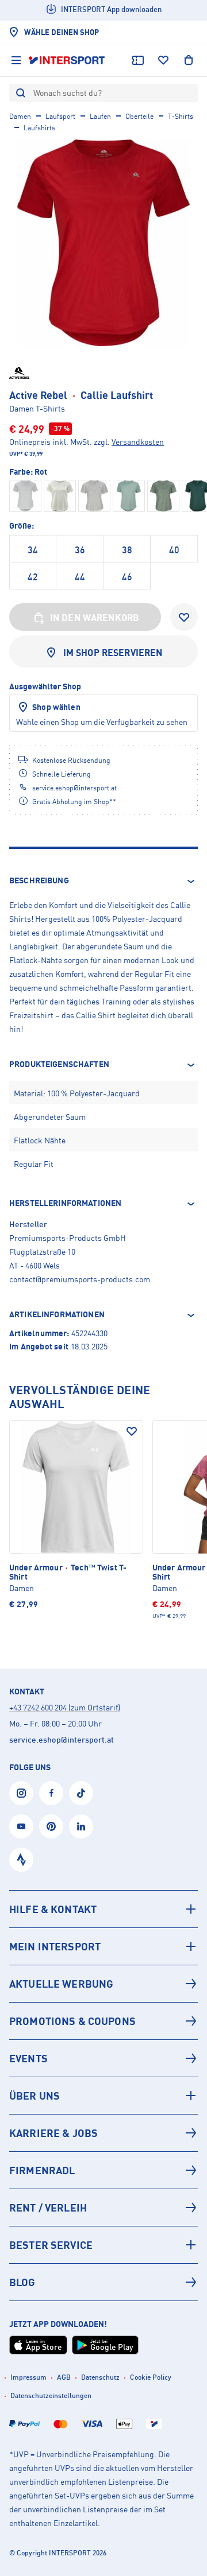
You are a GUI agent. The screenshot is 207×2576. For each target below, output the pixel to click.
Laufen (100, 116)
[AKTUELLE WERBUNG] (103, 1984)
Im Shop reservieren (113, 653)
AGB (64, 2377)
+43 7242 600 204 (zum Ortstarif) (65, 1707)
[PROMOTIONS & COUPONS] (103, 2021)
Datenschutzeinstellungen (51, 2395)
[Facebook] (51, 1793)
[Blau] (129, 496)
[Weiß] (25, 496)
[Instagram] (21, 1793)
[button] (103, 881)
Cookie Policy (151, 2377)
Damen (20, 116)
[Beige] (60, 496)
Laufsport (60, 116)
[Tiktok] (81, 1793)
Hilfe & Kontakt (53, 1909)
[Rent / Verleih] (103, 2208)
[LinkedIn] (81, 1826)
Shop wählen (56, 707)
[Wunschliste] (163, 60)
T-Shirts (181, 116)
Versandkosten (138, 442)
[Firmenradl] (103, 2170)
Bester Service (51, 2245)
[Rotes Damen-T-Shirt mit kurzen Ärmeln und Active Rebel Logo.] (103, 243)
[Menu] (16, 60)
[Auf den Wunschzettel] (132, 1431)
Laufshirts (39, 128)
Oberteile (139, 116)
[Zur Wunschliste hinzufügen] (184, 617)
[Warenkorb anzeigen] (189, 60)
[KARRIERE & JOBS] (103, 2133)
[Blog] (103, 2282)
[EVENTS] (103, 2058)
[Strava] (21, 1860)
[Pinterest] (51, 1826)
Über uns (34, 2096)
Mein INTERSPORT (55, 1946)
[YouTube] (21, 1826)
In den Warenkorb (95, 618)
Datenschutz (100, 2377)
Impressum (28, 2377)
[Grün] (163, 496)
